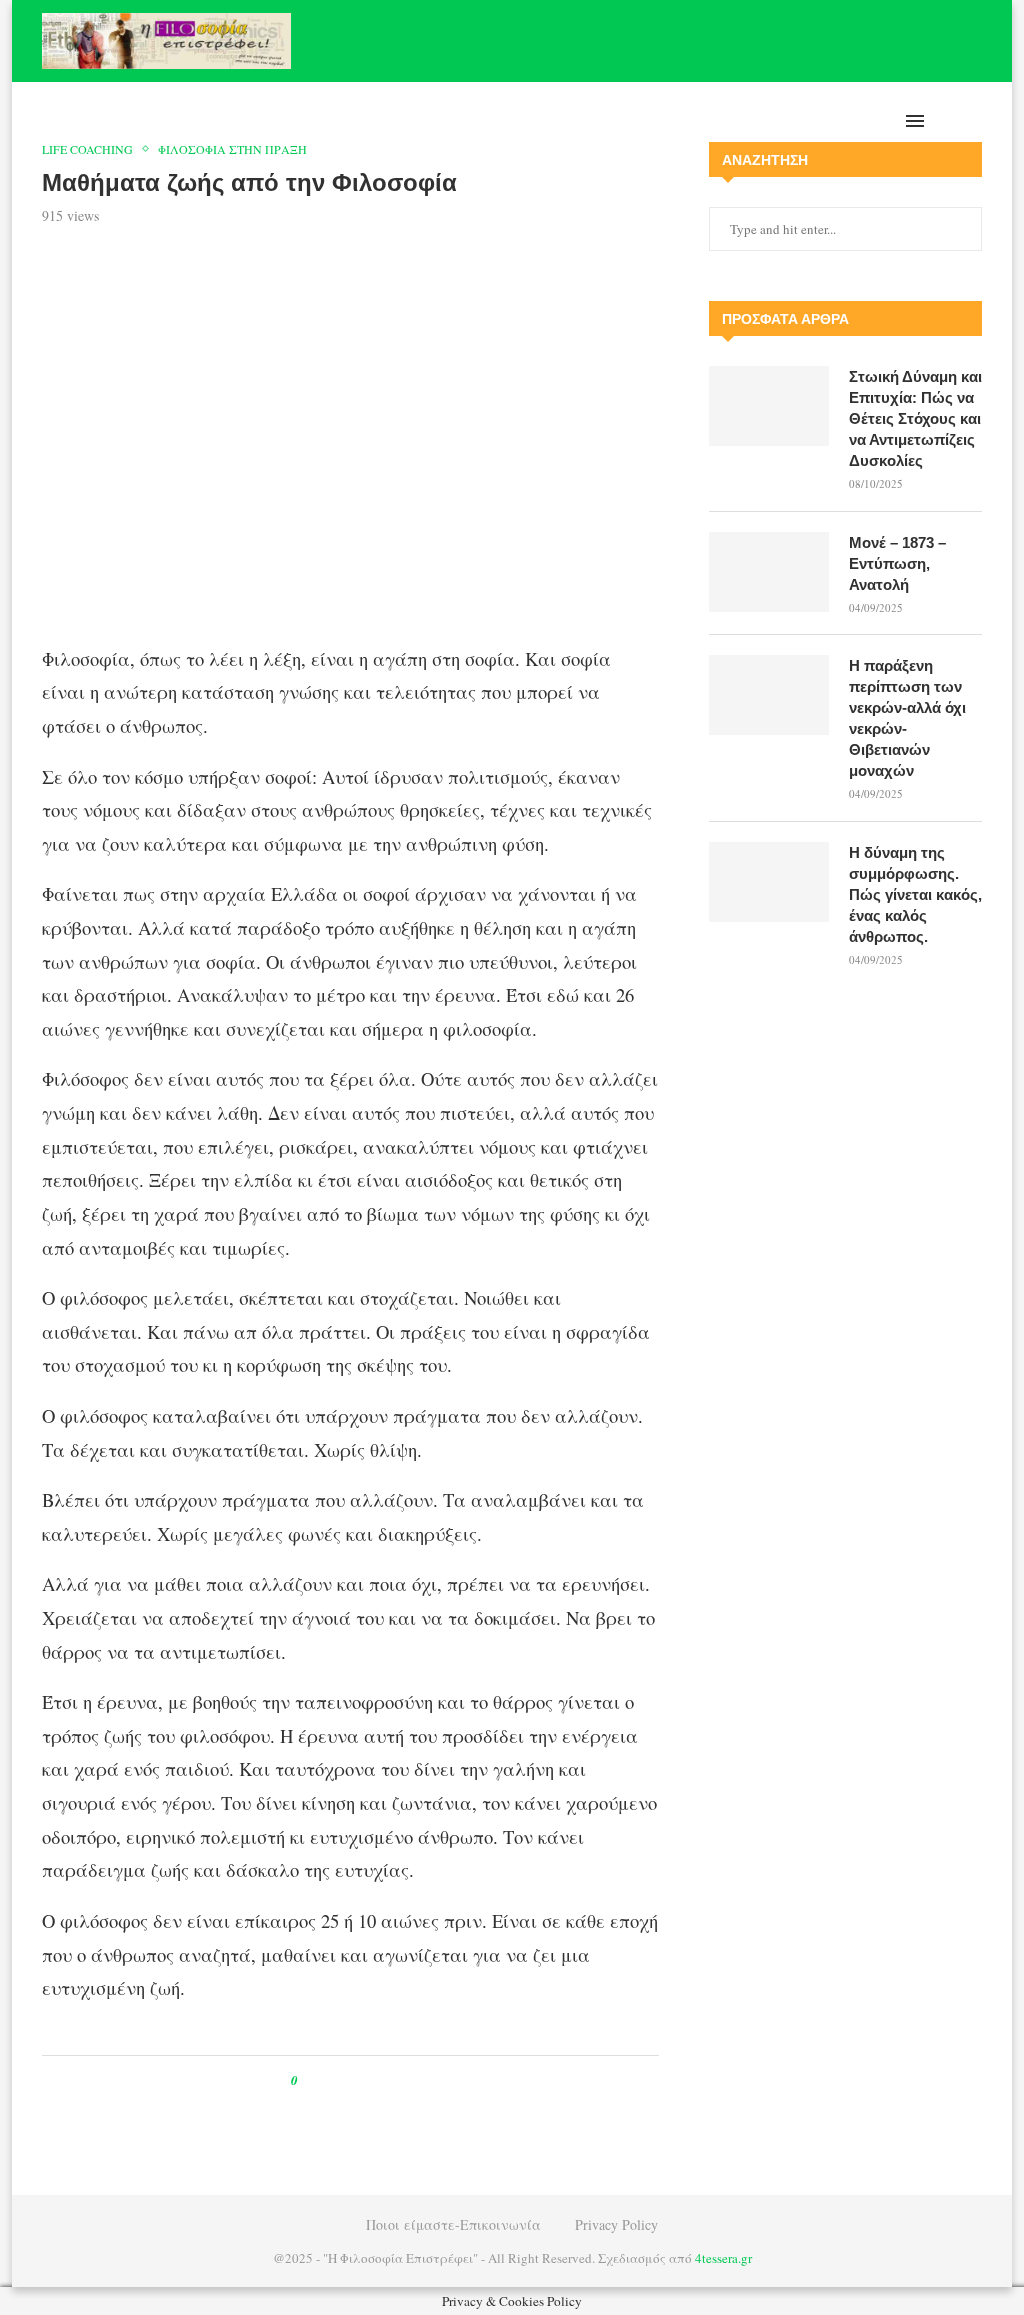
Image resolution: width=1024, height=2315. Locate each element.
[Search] (972, 121)
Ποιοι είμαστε (817, 121)
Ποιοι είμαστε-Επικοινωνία (453, 2224)
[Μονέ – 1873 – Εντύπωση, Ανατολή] (769, 572)
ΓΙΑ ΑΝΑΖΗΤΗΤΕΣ (698, 121)
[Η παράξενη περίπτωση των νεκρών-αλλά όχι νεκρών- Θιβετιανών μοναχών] (769, 695)
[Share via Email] (396, 2080)
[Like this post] (308, 2080)
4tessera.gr (723, 2258)
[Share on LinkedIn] (377, 2080)
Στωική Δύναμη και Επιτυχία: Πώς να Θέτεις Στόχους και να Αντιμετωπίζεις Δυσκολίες (915, 418)
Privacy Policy (616, 2224)
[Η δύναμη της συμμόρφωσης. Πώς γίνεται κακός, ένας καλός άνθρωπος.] (769, 882)
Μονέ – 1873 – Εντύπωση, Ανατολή (897, 563)
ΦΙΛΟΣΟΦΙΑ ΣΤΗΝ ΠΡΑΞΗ (291, 121)
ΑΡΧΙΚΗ (95, 121)
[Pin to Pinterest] (358, 2080)
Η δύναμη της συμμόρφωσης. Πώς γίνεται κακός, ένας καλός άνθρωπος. (915, 894)
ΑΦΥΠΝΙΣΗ (160, 121)
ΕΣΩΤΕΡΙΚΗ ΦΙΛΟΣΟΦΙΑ (553, 121)
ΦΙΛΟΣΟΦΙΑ (424, 121)
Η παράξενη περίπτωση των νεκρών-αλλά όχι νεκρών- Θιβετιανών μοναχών (907, 718)
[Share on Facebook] (331, 2080)
